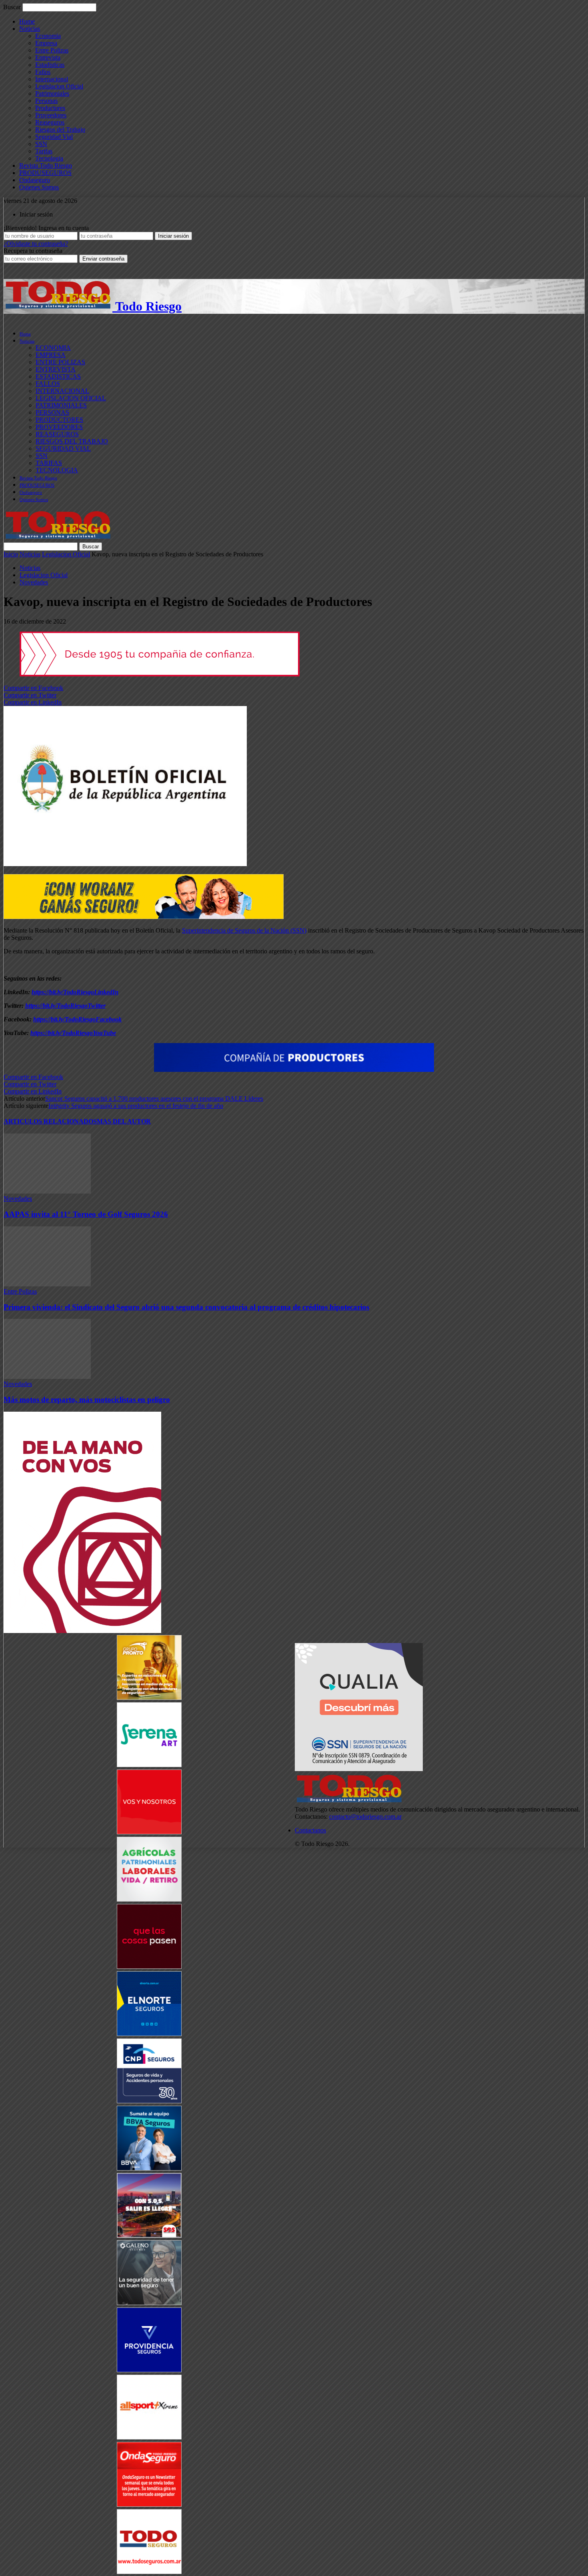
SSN (41, 144)
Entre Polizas (52, 50)
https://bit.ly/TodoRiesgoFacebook (77, 1019)
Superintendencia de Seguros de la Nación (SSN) (244, 930)
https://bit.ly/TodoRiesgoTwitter (65, 1006)
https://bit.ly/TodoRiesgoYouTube (73, 1033)
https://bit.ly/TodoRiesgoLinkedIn (75, 992)
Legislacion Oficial (59, 86)
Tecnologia (49, 158)
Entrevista (48, 57)
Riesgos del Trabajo (60, 129)
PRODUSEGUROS (45, 173)
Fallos (43, 72)
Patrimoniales (52, 93)
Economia (48, 36)
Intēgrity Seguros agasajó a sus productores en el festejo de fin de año (136, 1106)
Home (27, 21)
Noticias (30, 29)
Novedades (34, 582)
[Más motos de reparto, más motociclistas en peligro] (47, 1377)
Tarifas (44, 151)
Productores (50, 108)
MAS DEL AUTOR (124, 1121)
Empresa (46, 43)
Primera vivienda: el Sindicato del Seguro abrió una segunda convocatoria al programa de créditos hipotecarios (186, 1307)
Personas (46, 101)
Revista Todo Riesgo (46, 166)
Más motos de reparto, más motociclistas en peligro (87, 1399)
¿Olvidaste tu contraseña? (36, 244)
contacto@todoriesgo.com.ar (365, 1817)
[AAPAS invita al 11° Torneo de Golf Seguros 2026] (47, 1191)
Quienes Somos (39, 187)
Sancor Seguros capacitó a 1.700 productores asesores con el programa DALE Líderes (154, 1098)
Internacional (52, 79)
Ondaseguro (35, 180)
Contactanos (310, 1830)
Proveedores (51, 115)
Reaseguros (50, 122)
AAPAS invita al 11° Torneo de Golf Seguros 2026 (86, 1214)
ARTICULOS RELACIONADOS (50, 1121)
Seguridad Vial (54, 137)
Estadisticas (50, 65)
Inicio (11, 554)
